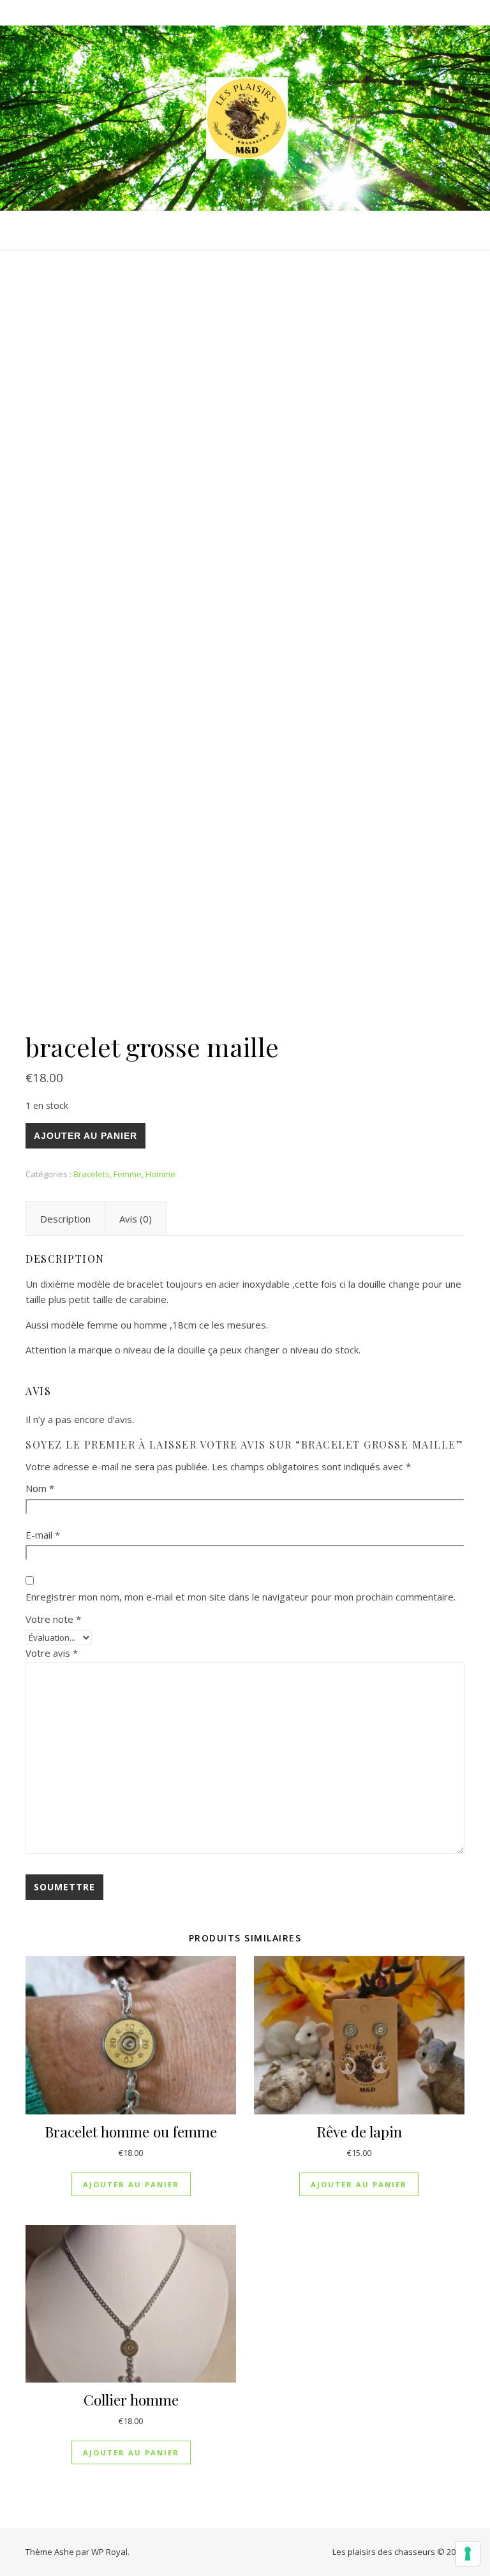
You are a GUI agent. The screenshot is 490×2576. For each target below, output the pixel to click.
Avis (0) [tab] (136, 1219)
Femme (128, 1174)
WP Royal (109, 2552)
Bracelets (92, 1174)
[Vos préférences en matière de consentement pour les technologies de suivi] (468, 2554)
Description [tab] (65, 1219)
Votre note (53, 1619)
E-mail (43, 1535)
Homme (160, 1174)
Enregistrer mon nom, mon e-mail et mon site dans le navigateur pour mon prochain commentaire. (241, 1597)
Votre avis (52, 1653)
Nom (40, 1488)
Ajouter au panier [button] (131, 2184)
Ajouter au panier (85, 1136)
